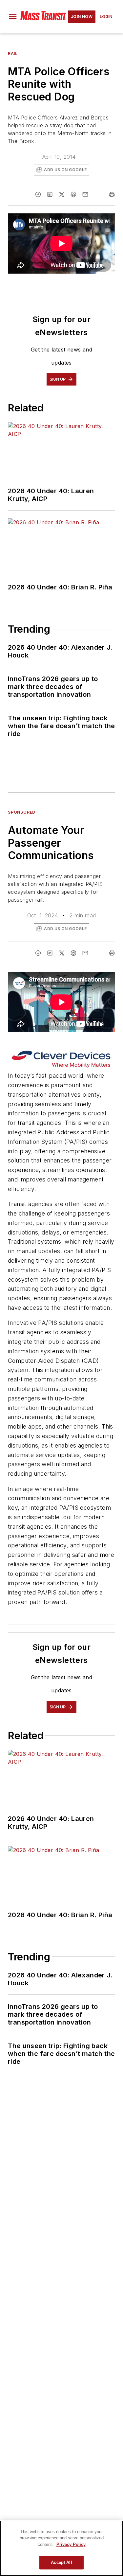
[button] (13, 17)
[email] (85, 194)
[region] (61, 2548)
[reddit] (73, 194)
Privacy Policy (71, 2544)
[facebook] (38, 194)
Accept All (61, 2562)
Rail (13, 54)
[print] (112, 194)
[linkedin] (50, 194)
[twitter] (62, 194)
